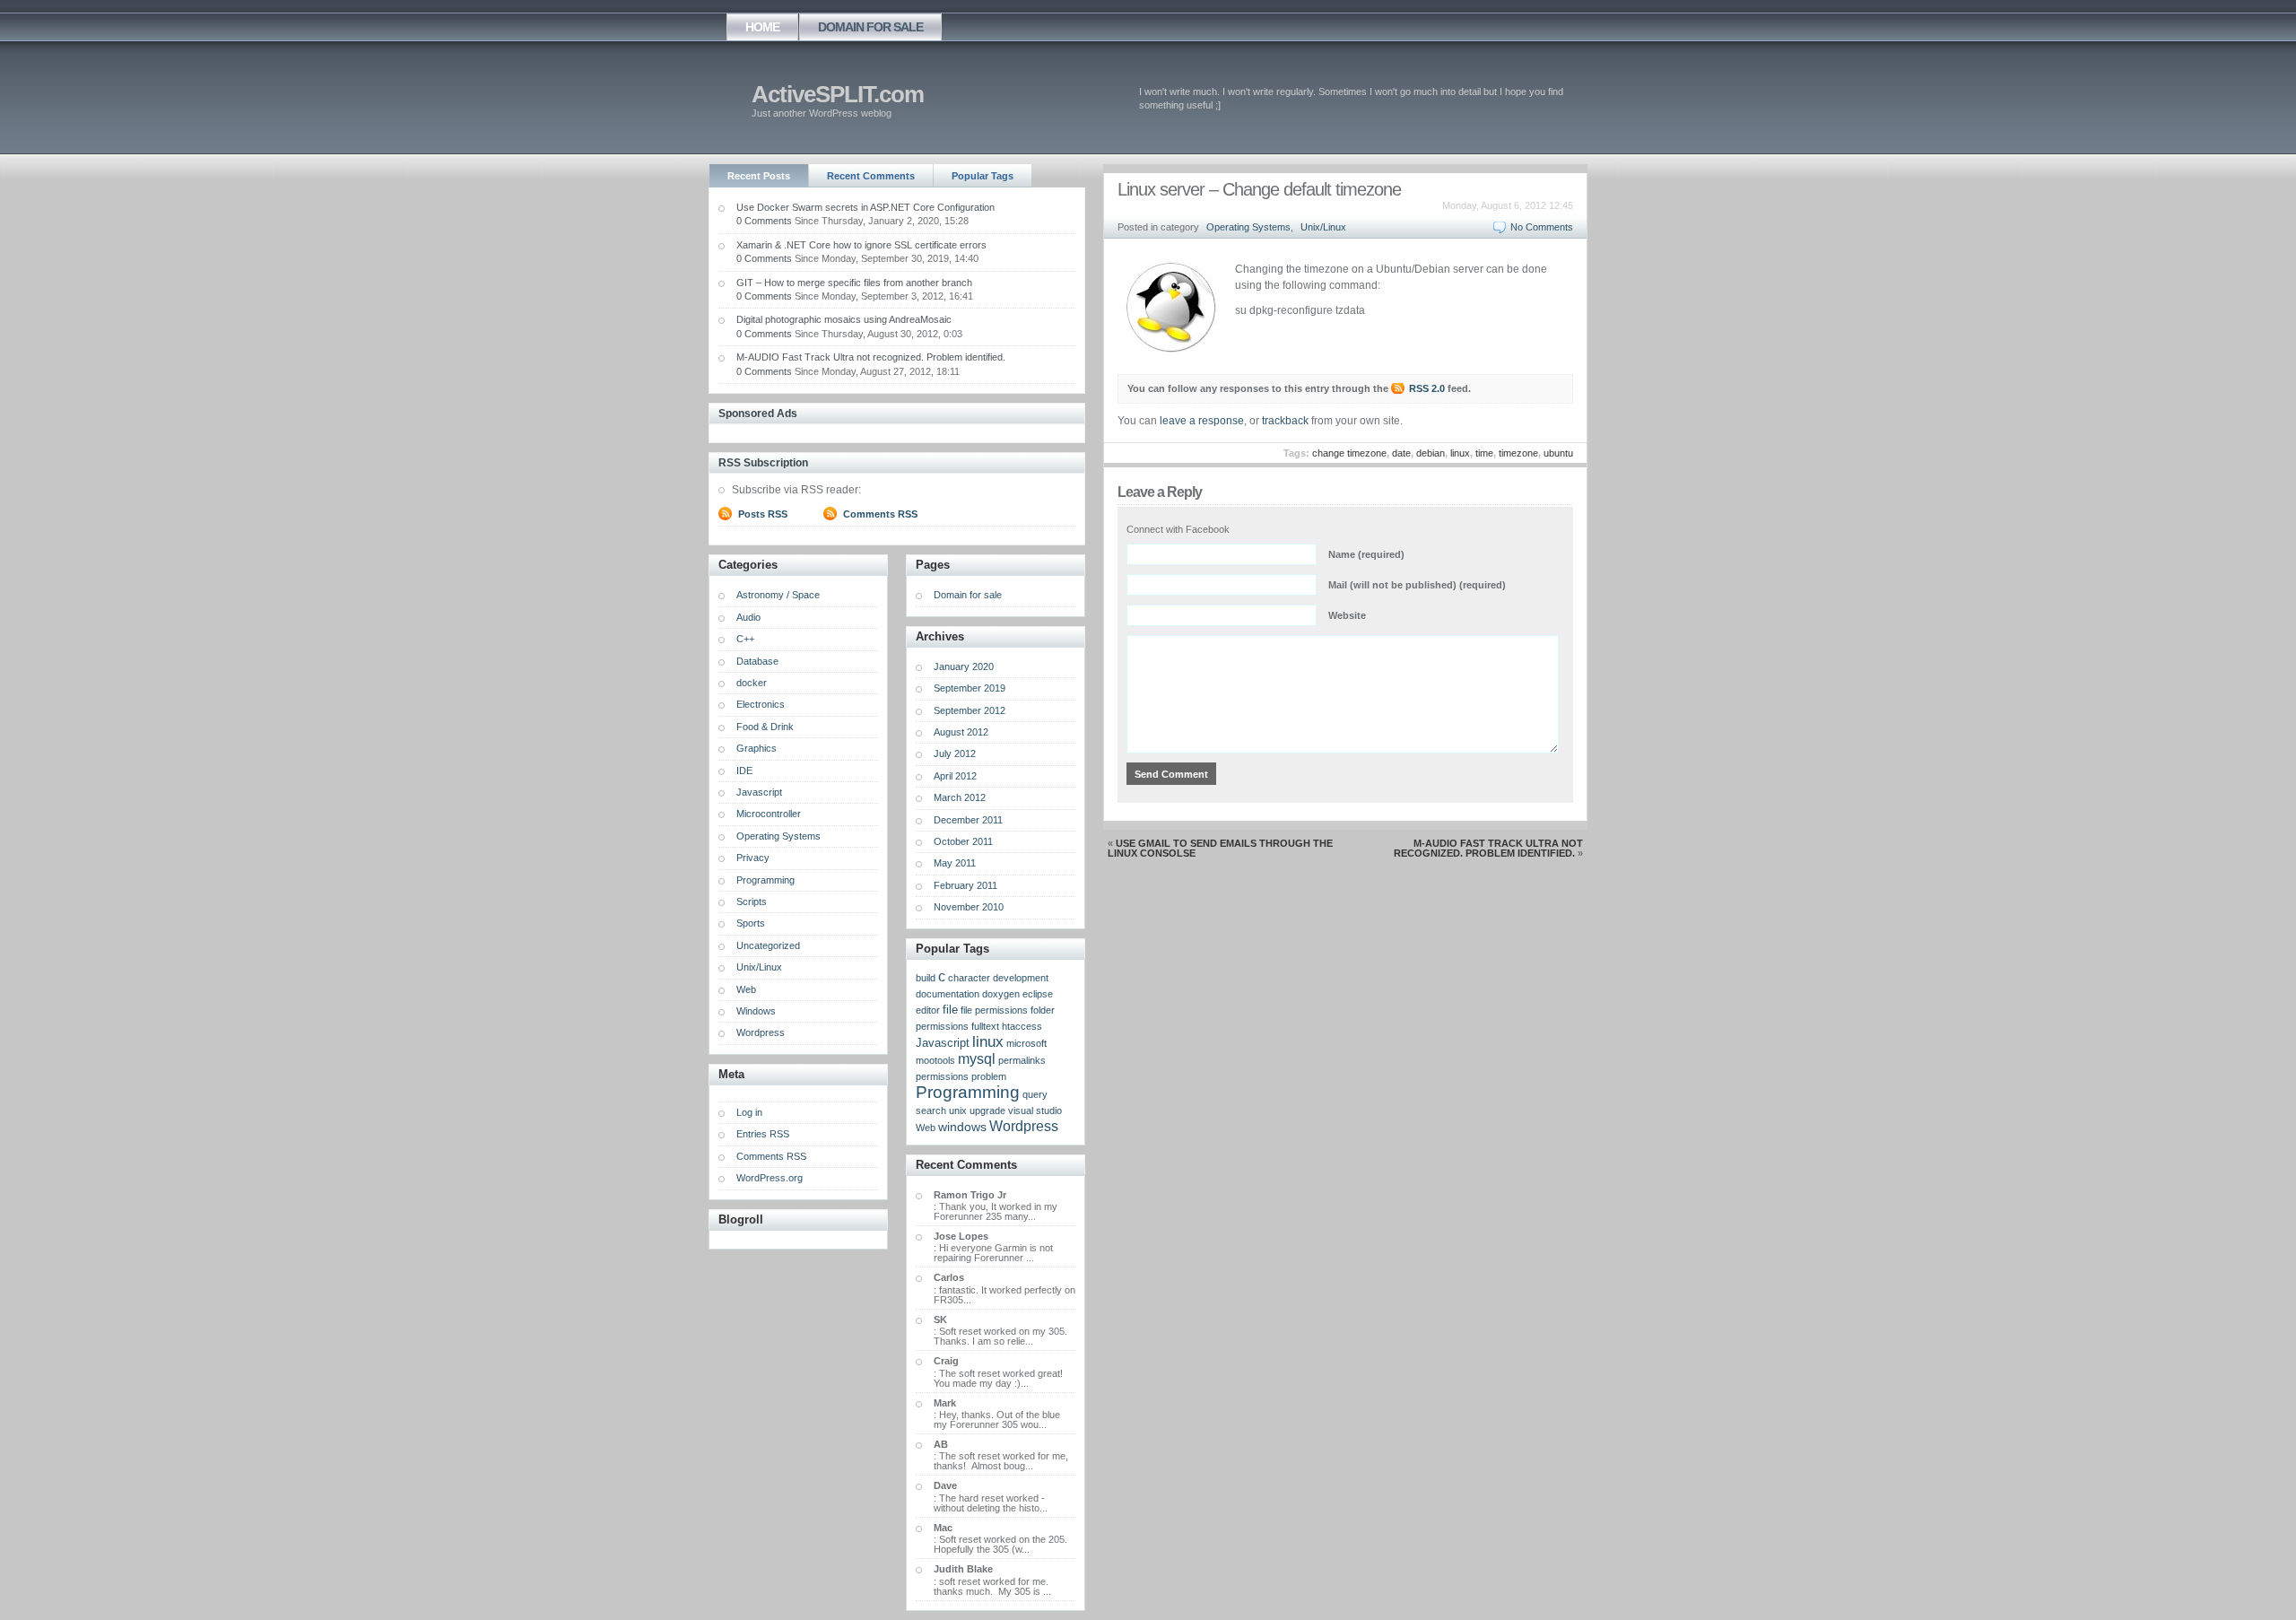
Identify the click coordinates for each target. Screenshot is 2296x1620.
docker (752, 683)
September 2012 (970, 710)
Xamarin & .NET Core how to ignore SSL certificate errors (861, 245)
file (950, 1010)
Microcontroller (769, 814)
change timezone (1349, 453)
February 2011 (965, 885)
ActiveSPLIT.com (838, 94)
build (926, 978)
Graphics (757, 748)
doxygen (1001, 994)
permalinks (1022, 1060)
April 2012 (955, 776)
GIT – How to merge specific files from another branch (854, 283)
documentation (948, 994)
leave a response (1202, 421)
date (1401, 453)
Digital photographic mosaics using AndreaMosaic (844, 319)
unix (958, 1110)
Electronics (761, 704)
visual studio (1035, 1110)
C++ (745, 639)
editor (928, 1010)
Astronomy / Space (778, 595)
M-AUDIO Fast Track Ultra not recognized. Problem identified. (1488, 848)
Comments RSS (880, 514)
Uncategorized (768, 945)
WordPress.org (770, 1178)
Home (762, 27)
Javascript (759, 792)
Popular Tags (983, 176)
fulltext (985, 1026)
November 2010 (969, 907)
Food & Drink (765, 727)
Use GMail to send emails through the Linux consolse (1220, 848)
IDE (744, 771)
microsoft (1026, 1043)
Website (1347, 615)
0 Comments (764, 221)
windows (962, 1127)
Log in (749, 1112)
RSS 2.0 (1427, 388)
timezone (1518, 453)
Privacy (753, 858)
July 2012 (955, 753)
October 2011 (963, 841)
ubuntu (1558, 453)
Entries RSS (763, 1134)
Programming (765, 880)
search (931, 1110)
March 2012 (960, 797)
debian (1431, 453)
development (1021, 978)
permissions (942, 1076)
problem (989, 1076)
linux (1460, 453)
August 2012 (961, 732)
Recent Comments (871, 176)
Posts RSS (763, 514)
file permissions (994, 1010)
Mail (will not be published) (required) (1417, 585)
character (969, 978)
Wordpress (761, 1032)
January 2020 (964, 666)
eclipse (1038, 994)
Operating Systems (1248, 227)
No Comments (1542, 227)
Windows (756, 1011)
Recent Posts (759, 176)
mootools (935, 1060)
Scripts (752, 901)
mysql (977, 1059)
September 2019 (970, 688)
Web (746, 989)
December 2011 (968, 820)
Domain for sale (870, 27)
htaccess (1022, 1026)
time (1484, 453)
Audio (748, 617)
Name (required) (1366, 554)
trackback (1285, 421)
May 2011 (955, 863)
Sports (751, 923)
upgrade (987, 1110)
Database (757, 661)
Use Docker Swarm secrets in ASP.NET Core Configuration (865, 207)
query (1035, 1094)
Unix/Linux (1323, 227)
